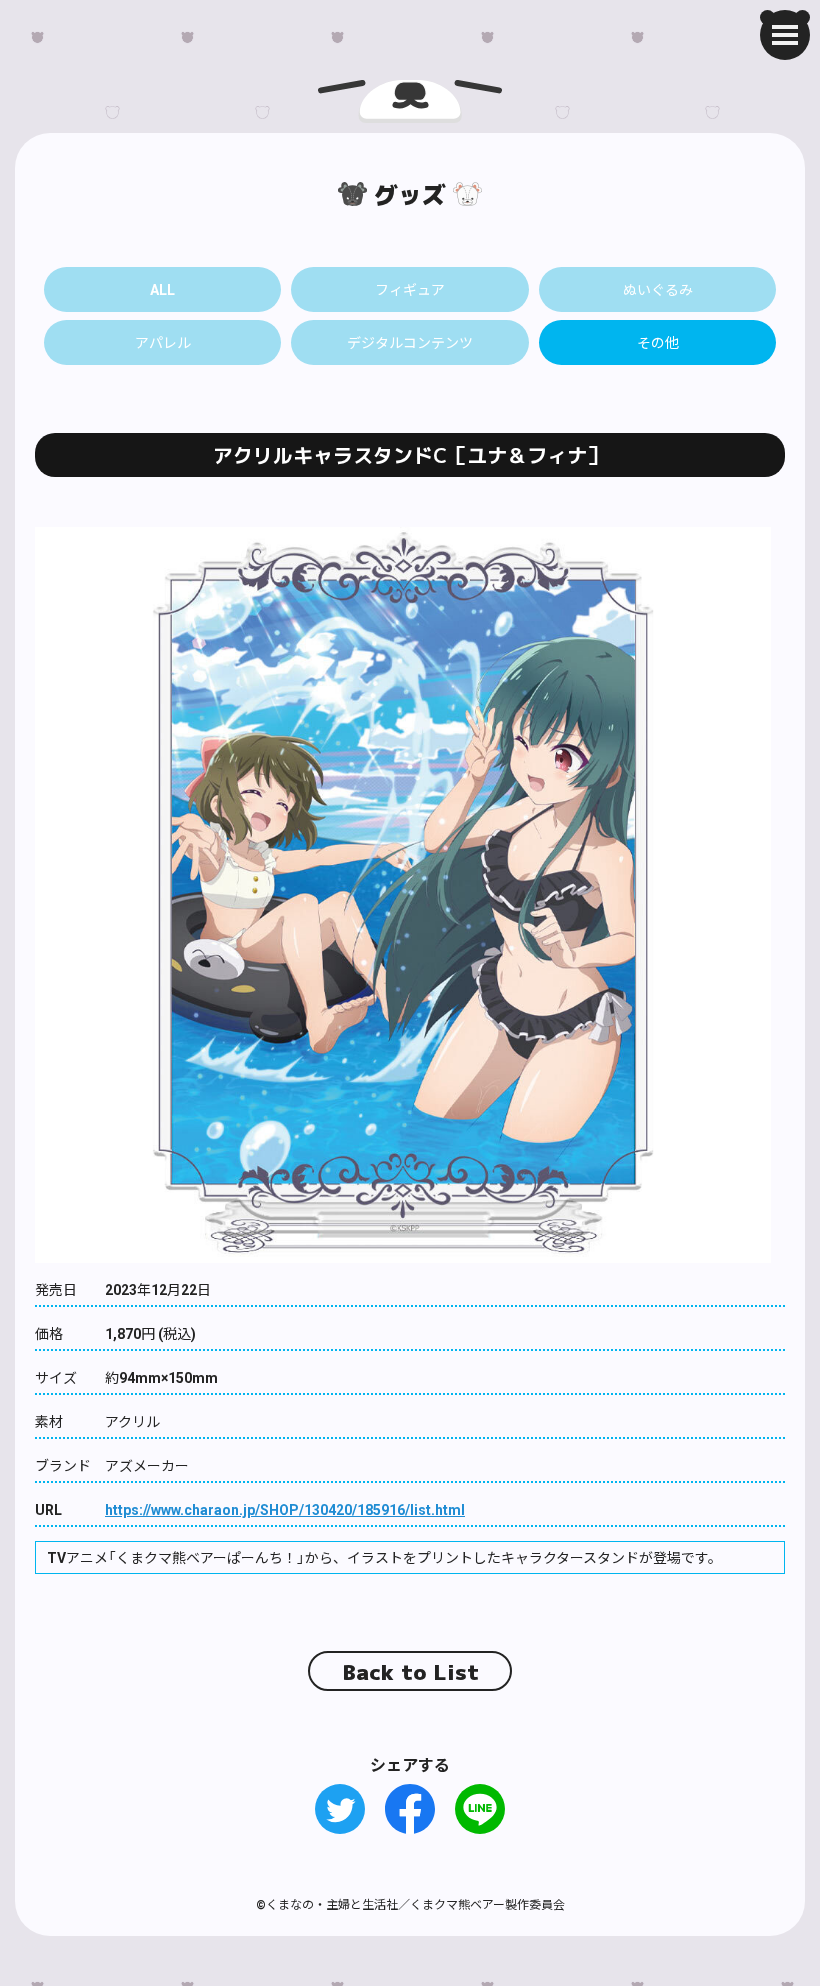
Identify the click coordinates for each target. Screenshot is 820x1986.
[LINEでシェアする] (480, 1809)
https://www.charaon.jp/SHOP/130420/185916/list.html (285, 1509)
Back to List (410, 1672)
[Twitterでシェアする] (340, 1809)
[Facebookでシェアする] (410, 1809)
